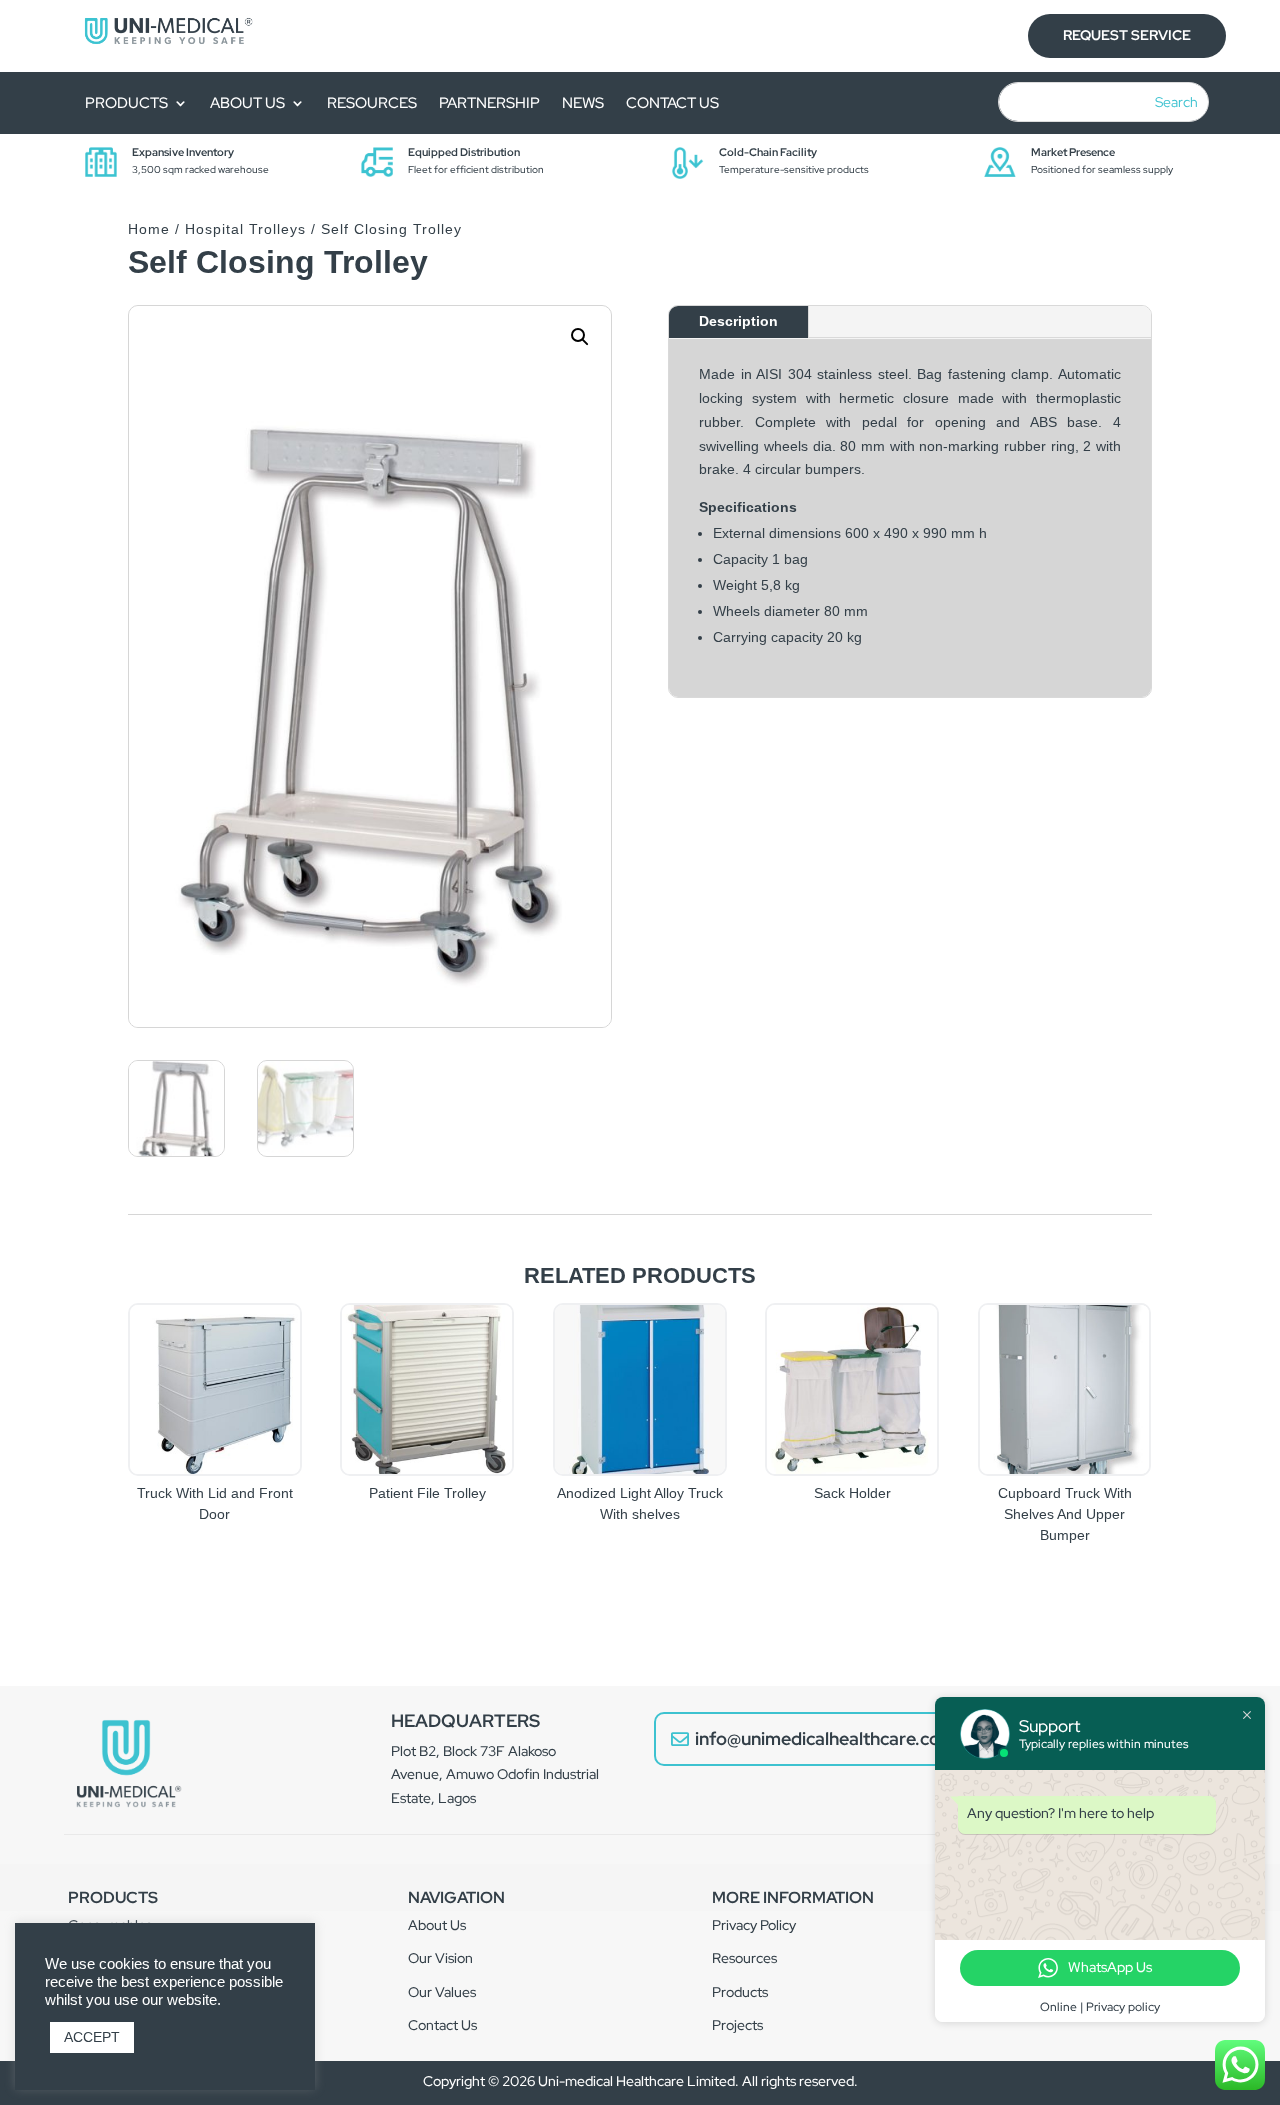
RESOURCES (372, 104)
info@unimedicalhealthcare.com (825, 1738)
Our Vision (440, 1958)
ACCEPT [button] (92, 2037)
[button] (580, 337)
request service (1127, 35)
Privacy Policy (754, 1925)
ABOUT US (247, 104)
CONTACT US (672, 104)
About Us (437, 1925)
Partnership (489, 104)
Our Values (442, 1992)
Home (149, 229)
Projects (737, 2025)
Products (126, 104)
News (583, 104)
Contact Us (442, 2025)
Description (738, 321)
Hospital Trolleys (245, 229)
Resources (744, 1958)
